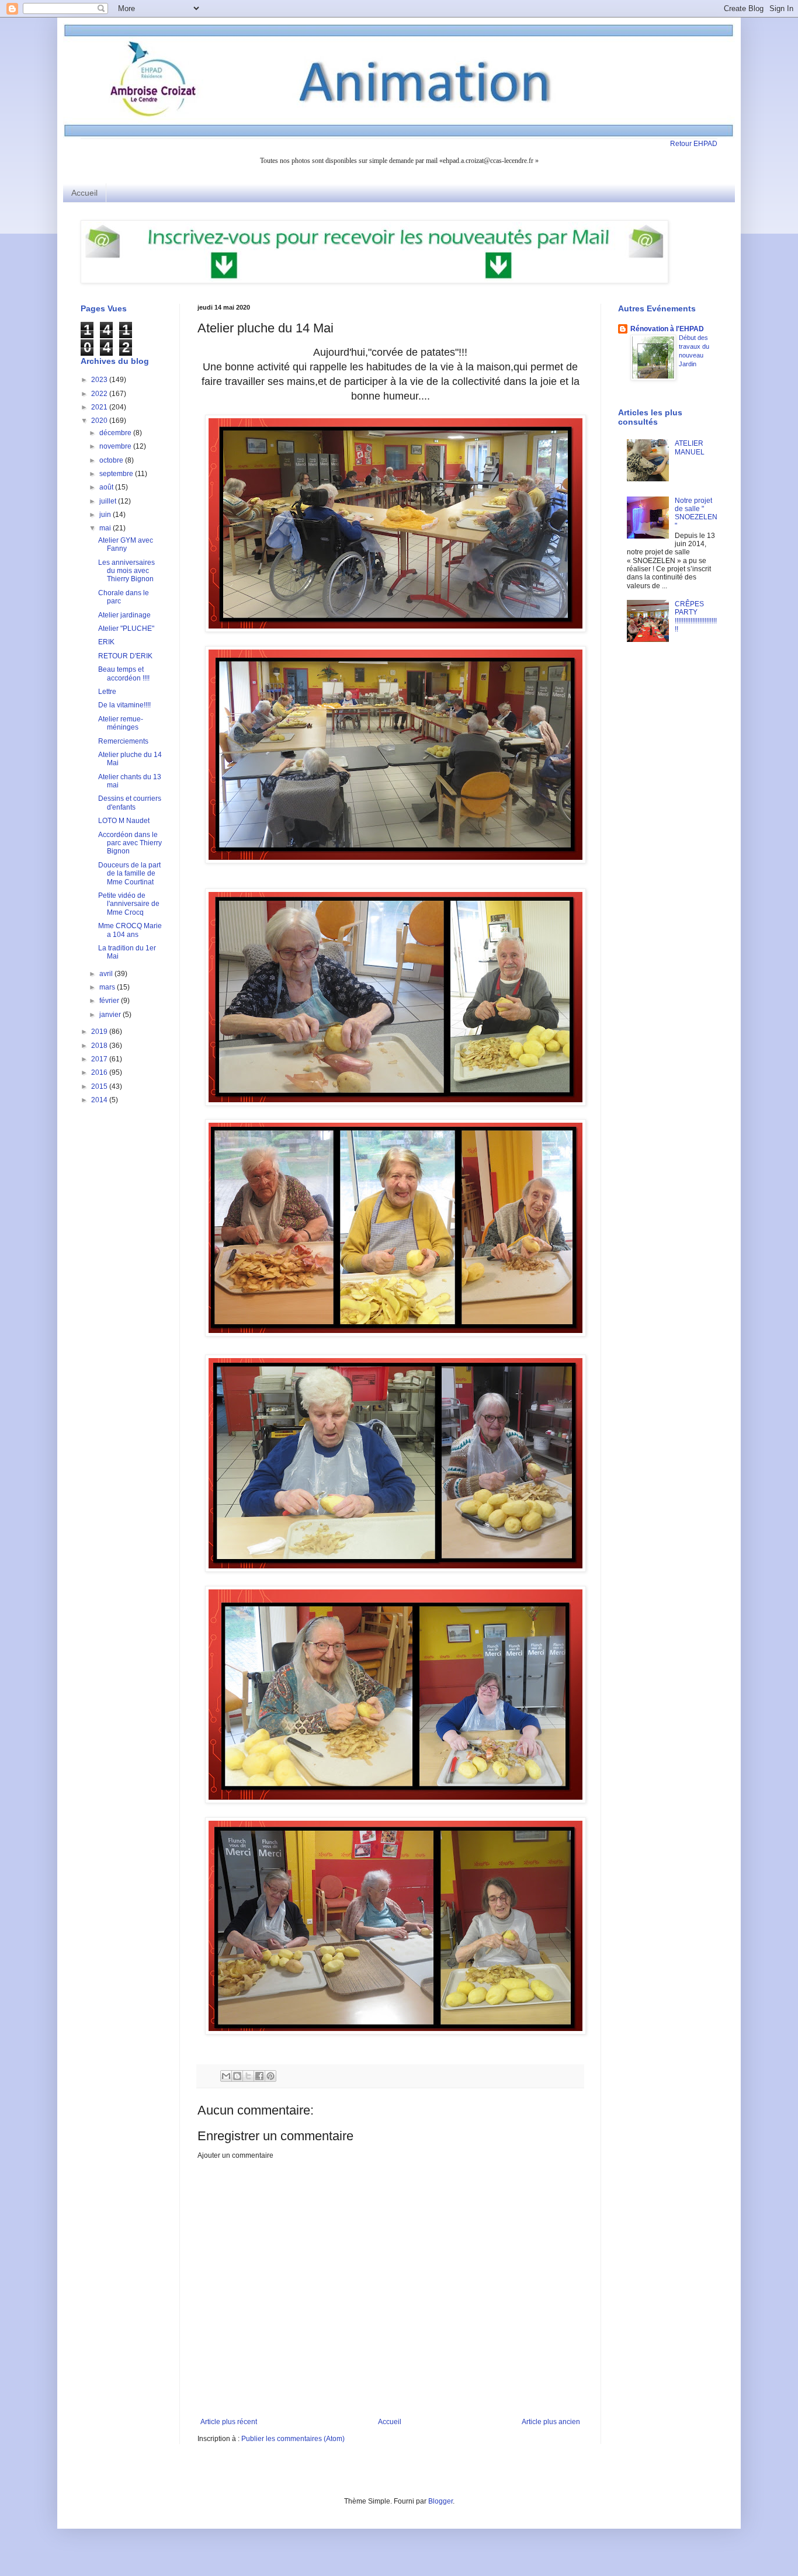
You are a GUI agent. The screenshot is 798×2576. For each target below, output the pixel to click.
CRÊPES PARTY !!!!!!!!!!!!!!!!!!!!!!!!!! (696, 617)
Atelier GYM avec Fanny (126, 544)
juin (106, 515)
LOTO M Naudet (124, 821)
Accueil (84, 193)
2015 (100, 1086)
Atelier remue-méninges (121, 723)
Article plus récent (229, 2422)
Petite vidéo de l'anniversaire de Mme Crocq (129, 904)
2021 (100, 407)
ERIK (106, 642)
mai (106, 528)
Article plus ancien (551, 2422)
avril (107, 974)
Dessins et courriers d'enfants (130, 803)
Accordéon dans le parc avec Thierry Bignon (130, 843)
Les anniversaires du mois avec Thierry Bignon (126, 571)
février (110, 1001)
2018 (100, 1046)
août (107, 487)
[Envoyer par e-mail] (226, 2076)
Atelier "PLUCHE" (126, 629)
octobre (112, 460)
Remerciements (123, 741)
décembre (116, 433)
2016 (100, 1072)
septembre (117, 474)
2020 (100, 421)
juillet (109, 501)
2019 (100, 1032)
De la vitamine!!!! (124, 705)
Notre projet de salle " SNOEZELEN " (696, 513)
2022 (100, 394)
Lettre (107, 692)
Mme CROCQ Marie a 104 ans (130, 930)
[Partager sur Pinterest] (270, 2076)
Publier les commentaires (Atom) (293, 2439)
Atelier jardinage (124, 615)
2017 (100, 1059)
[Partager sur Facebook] (259, 2076)
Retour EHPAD (694, 144)
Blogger (440, 2501)
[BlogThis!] (237, 2076)
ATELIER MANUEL (690, 447)
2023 (100, 380)
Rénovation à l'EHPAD (667, 329)
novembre (116, 446)
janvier (111, 1015)
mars (108, 987)
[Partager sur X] (248, 2076)
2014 (100, 1100)
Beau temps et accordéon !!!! (124, 673)
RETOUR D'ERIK (125, 656)
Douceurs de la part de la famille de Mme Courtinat (129, 874)
